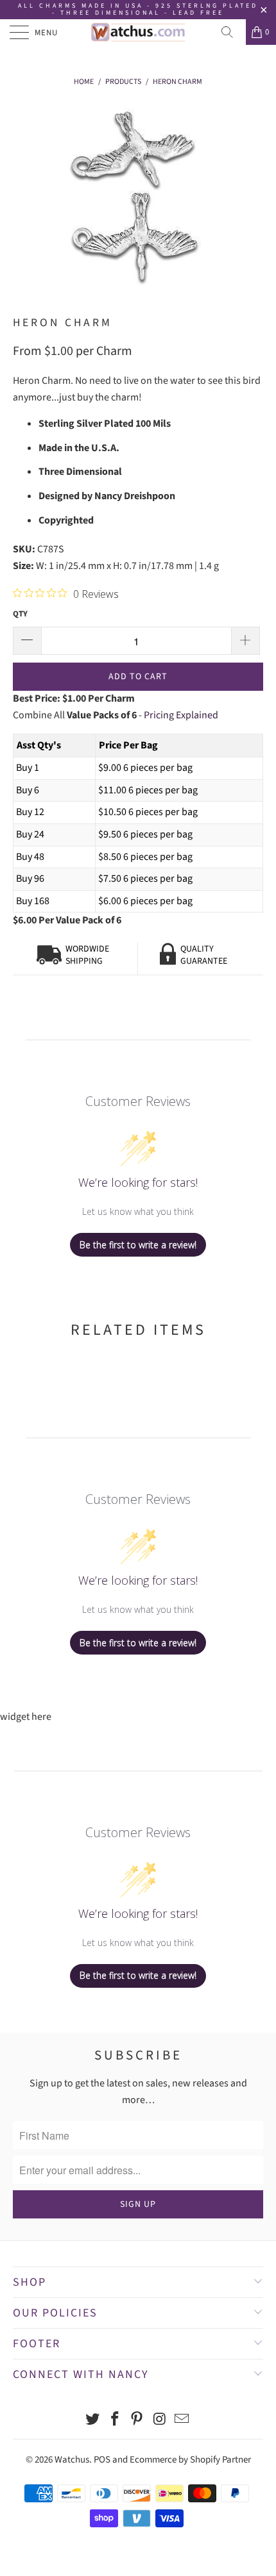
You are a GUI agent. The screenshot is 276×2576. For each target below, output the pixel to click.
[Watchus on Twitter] (93, 2421)
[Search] (232, 32)
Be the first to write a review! (138, 1245)
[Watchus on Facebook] (115, 2421)
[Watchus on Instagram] (160, 2421)
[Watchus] (138, 32)
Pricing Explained (181, 715)
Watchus (72, 2460)
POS (102, 2460)
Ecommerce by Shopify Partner (190, 2460)
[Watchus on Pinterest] (137, 2421)
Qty (20, 614)
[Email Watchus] (182, 2421)
